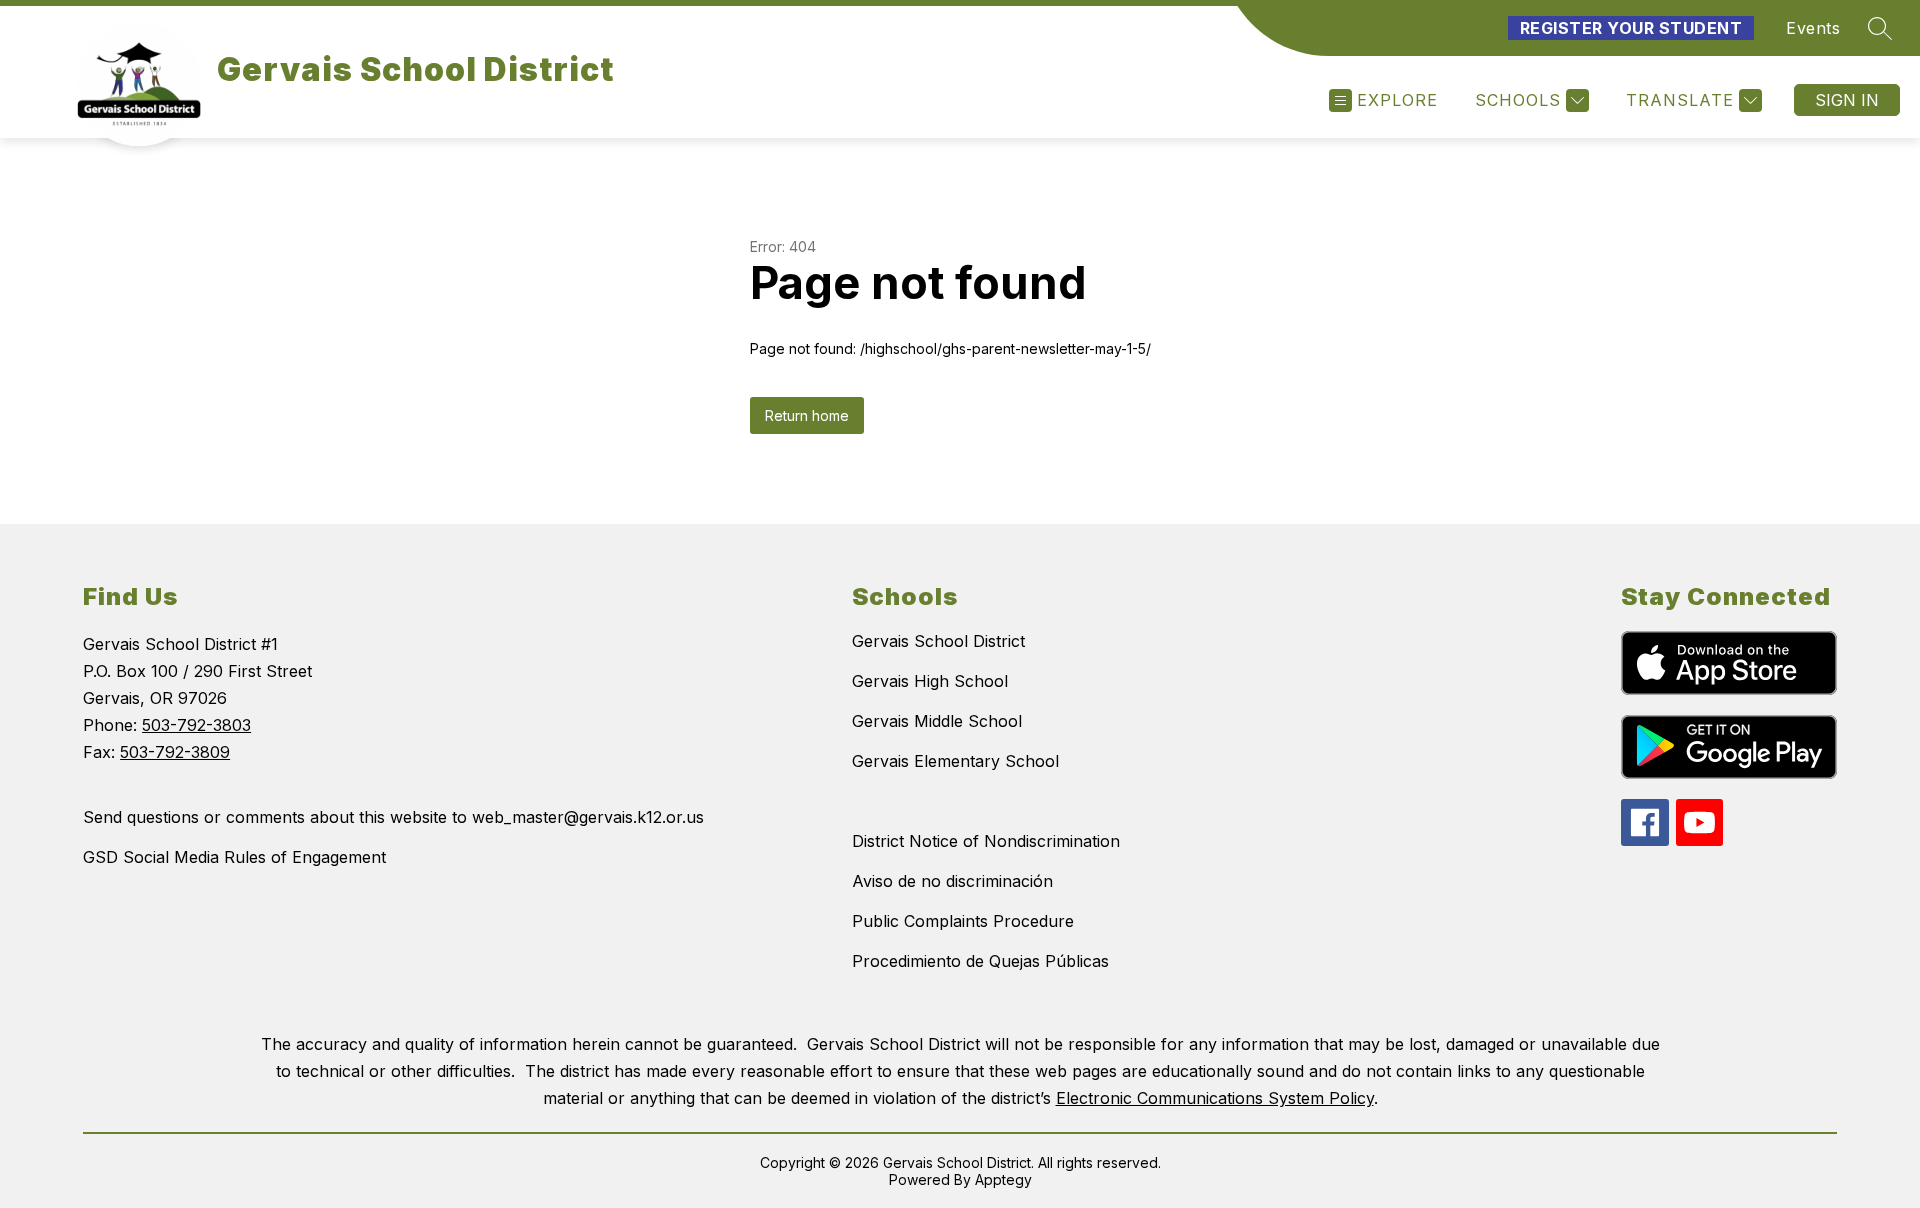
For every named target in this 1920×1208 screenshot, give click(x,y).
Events (1813, 28)
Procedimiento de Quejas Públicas (980, 961)
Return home (807, 415)
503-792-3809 (175, 752)
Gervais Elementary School (955, 761)
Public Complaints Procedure (963, 921)
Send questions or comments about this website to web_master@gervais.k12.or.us (393, 817)
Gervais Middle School (937, 721)
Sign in (1847, 100)
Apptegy (1003, 1179)
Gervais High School (930, 681)
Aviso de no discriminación (952, 881)
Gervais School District (938, 641)
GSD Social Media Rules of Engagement (234, 857)
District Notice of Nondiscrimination (986, 841)
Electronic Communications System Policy (1215, 1098)
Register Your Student (1631, 28)
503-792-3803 (196, 725)
